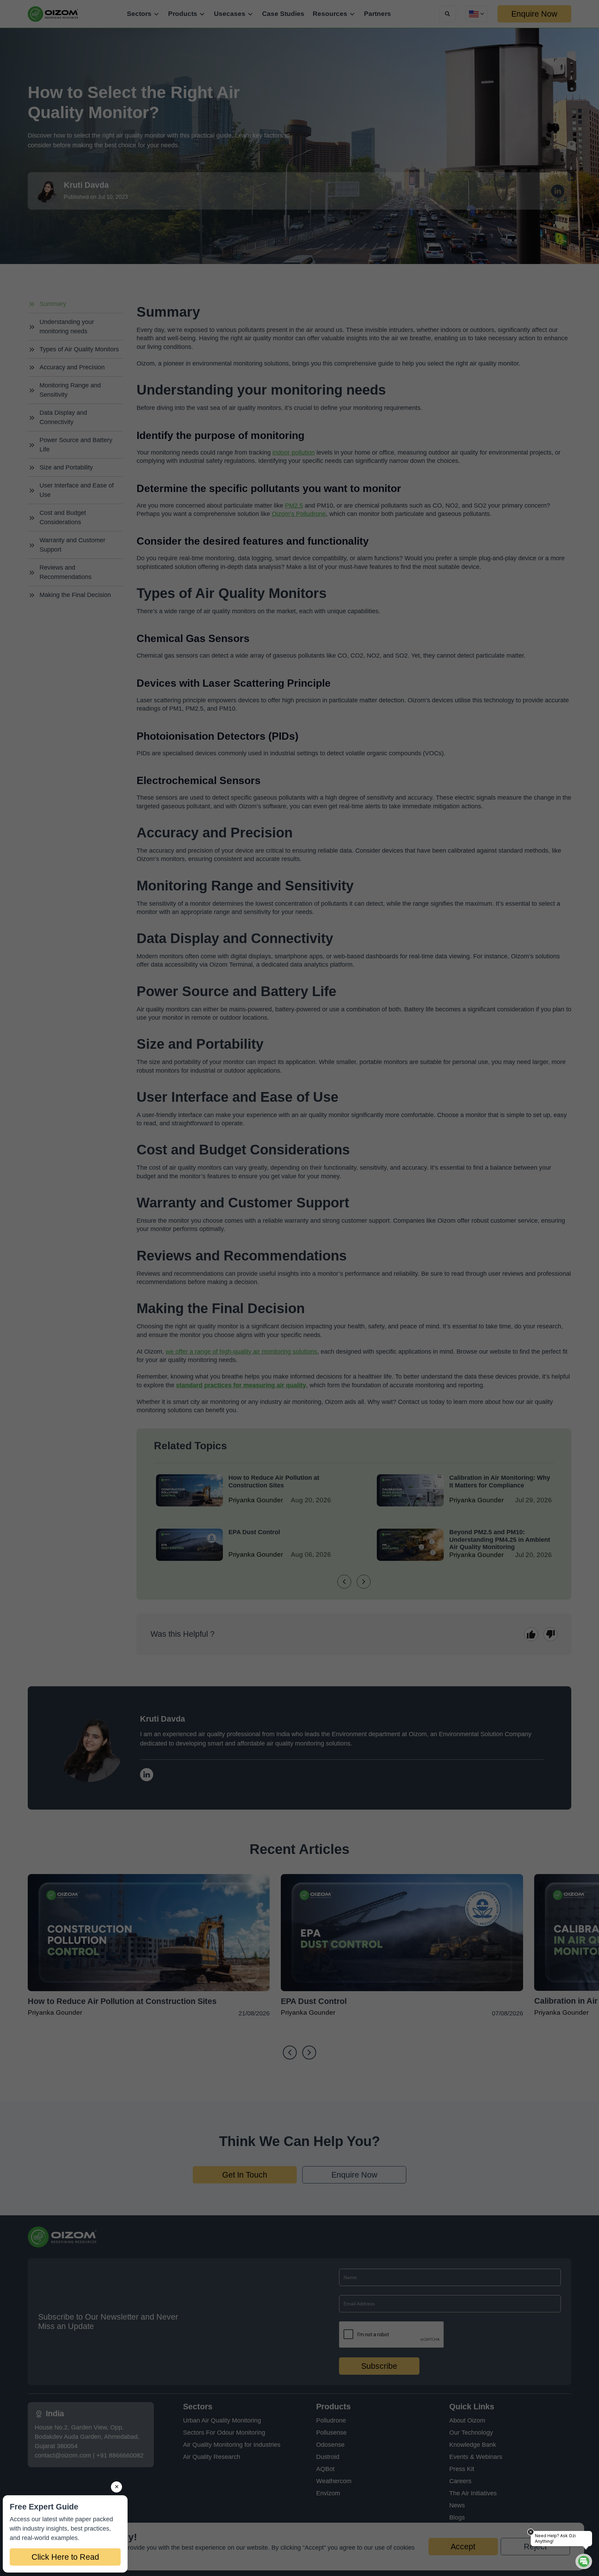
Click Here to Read (65, 2557)
